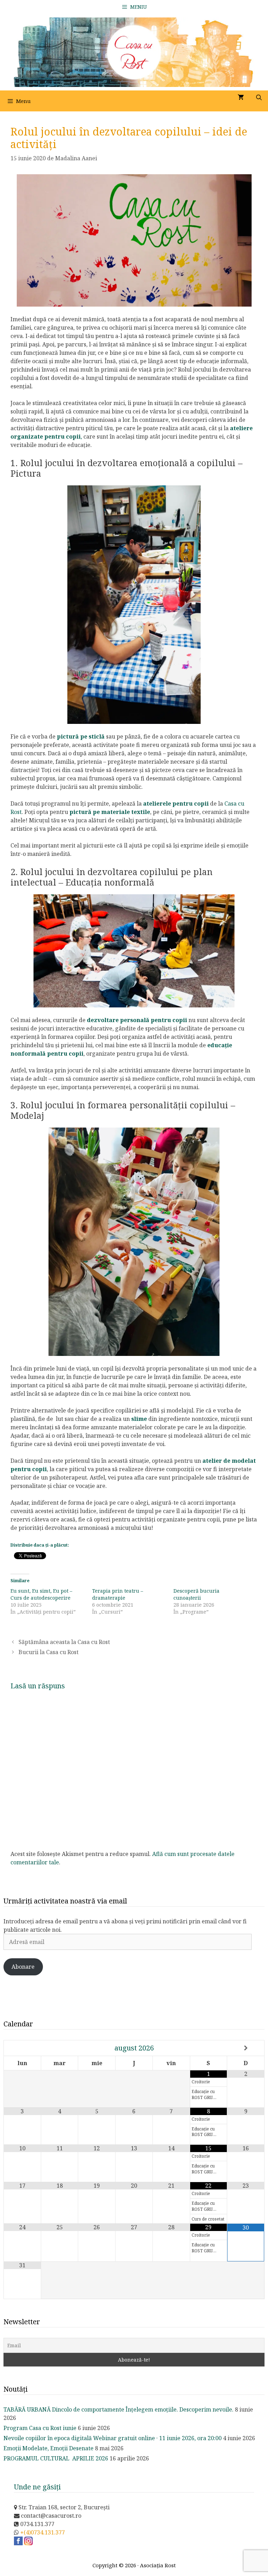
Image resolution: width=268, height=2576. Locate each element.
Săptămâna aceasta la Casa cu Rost (64, 1642)
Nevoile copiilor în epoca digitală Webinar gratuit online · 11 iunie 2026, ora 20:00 (113, 2438)
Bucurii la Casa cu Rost (49, 1652)
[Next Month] (246, 2048)
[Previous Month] (23, 2048)
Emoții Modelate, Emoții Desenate (49, 2448)
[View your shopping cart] (241, 97)
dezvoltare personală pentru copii (137, 1020)
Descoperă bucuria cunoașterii (196, 1594)
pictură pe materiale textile (110, 812)
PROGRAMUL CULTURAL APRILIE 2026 (56, 2458)
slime (139, 1419)
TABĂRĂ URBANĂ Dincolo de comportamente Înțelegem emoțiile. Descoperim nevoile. (118, 2409)
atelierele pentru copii (176, 803)
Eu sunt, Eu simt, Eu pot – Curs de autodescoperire (41, 1594)
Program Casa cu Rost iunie (40, 2428)
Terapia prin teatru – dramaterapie (118, 1594)
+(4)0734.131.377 (43, 2532)
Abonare (23, 1967)
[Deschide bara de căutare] (259, 97)
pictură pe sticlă (81, 736)
